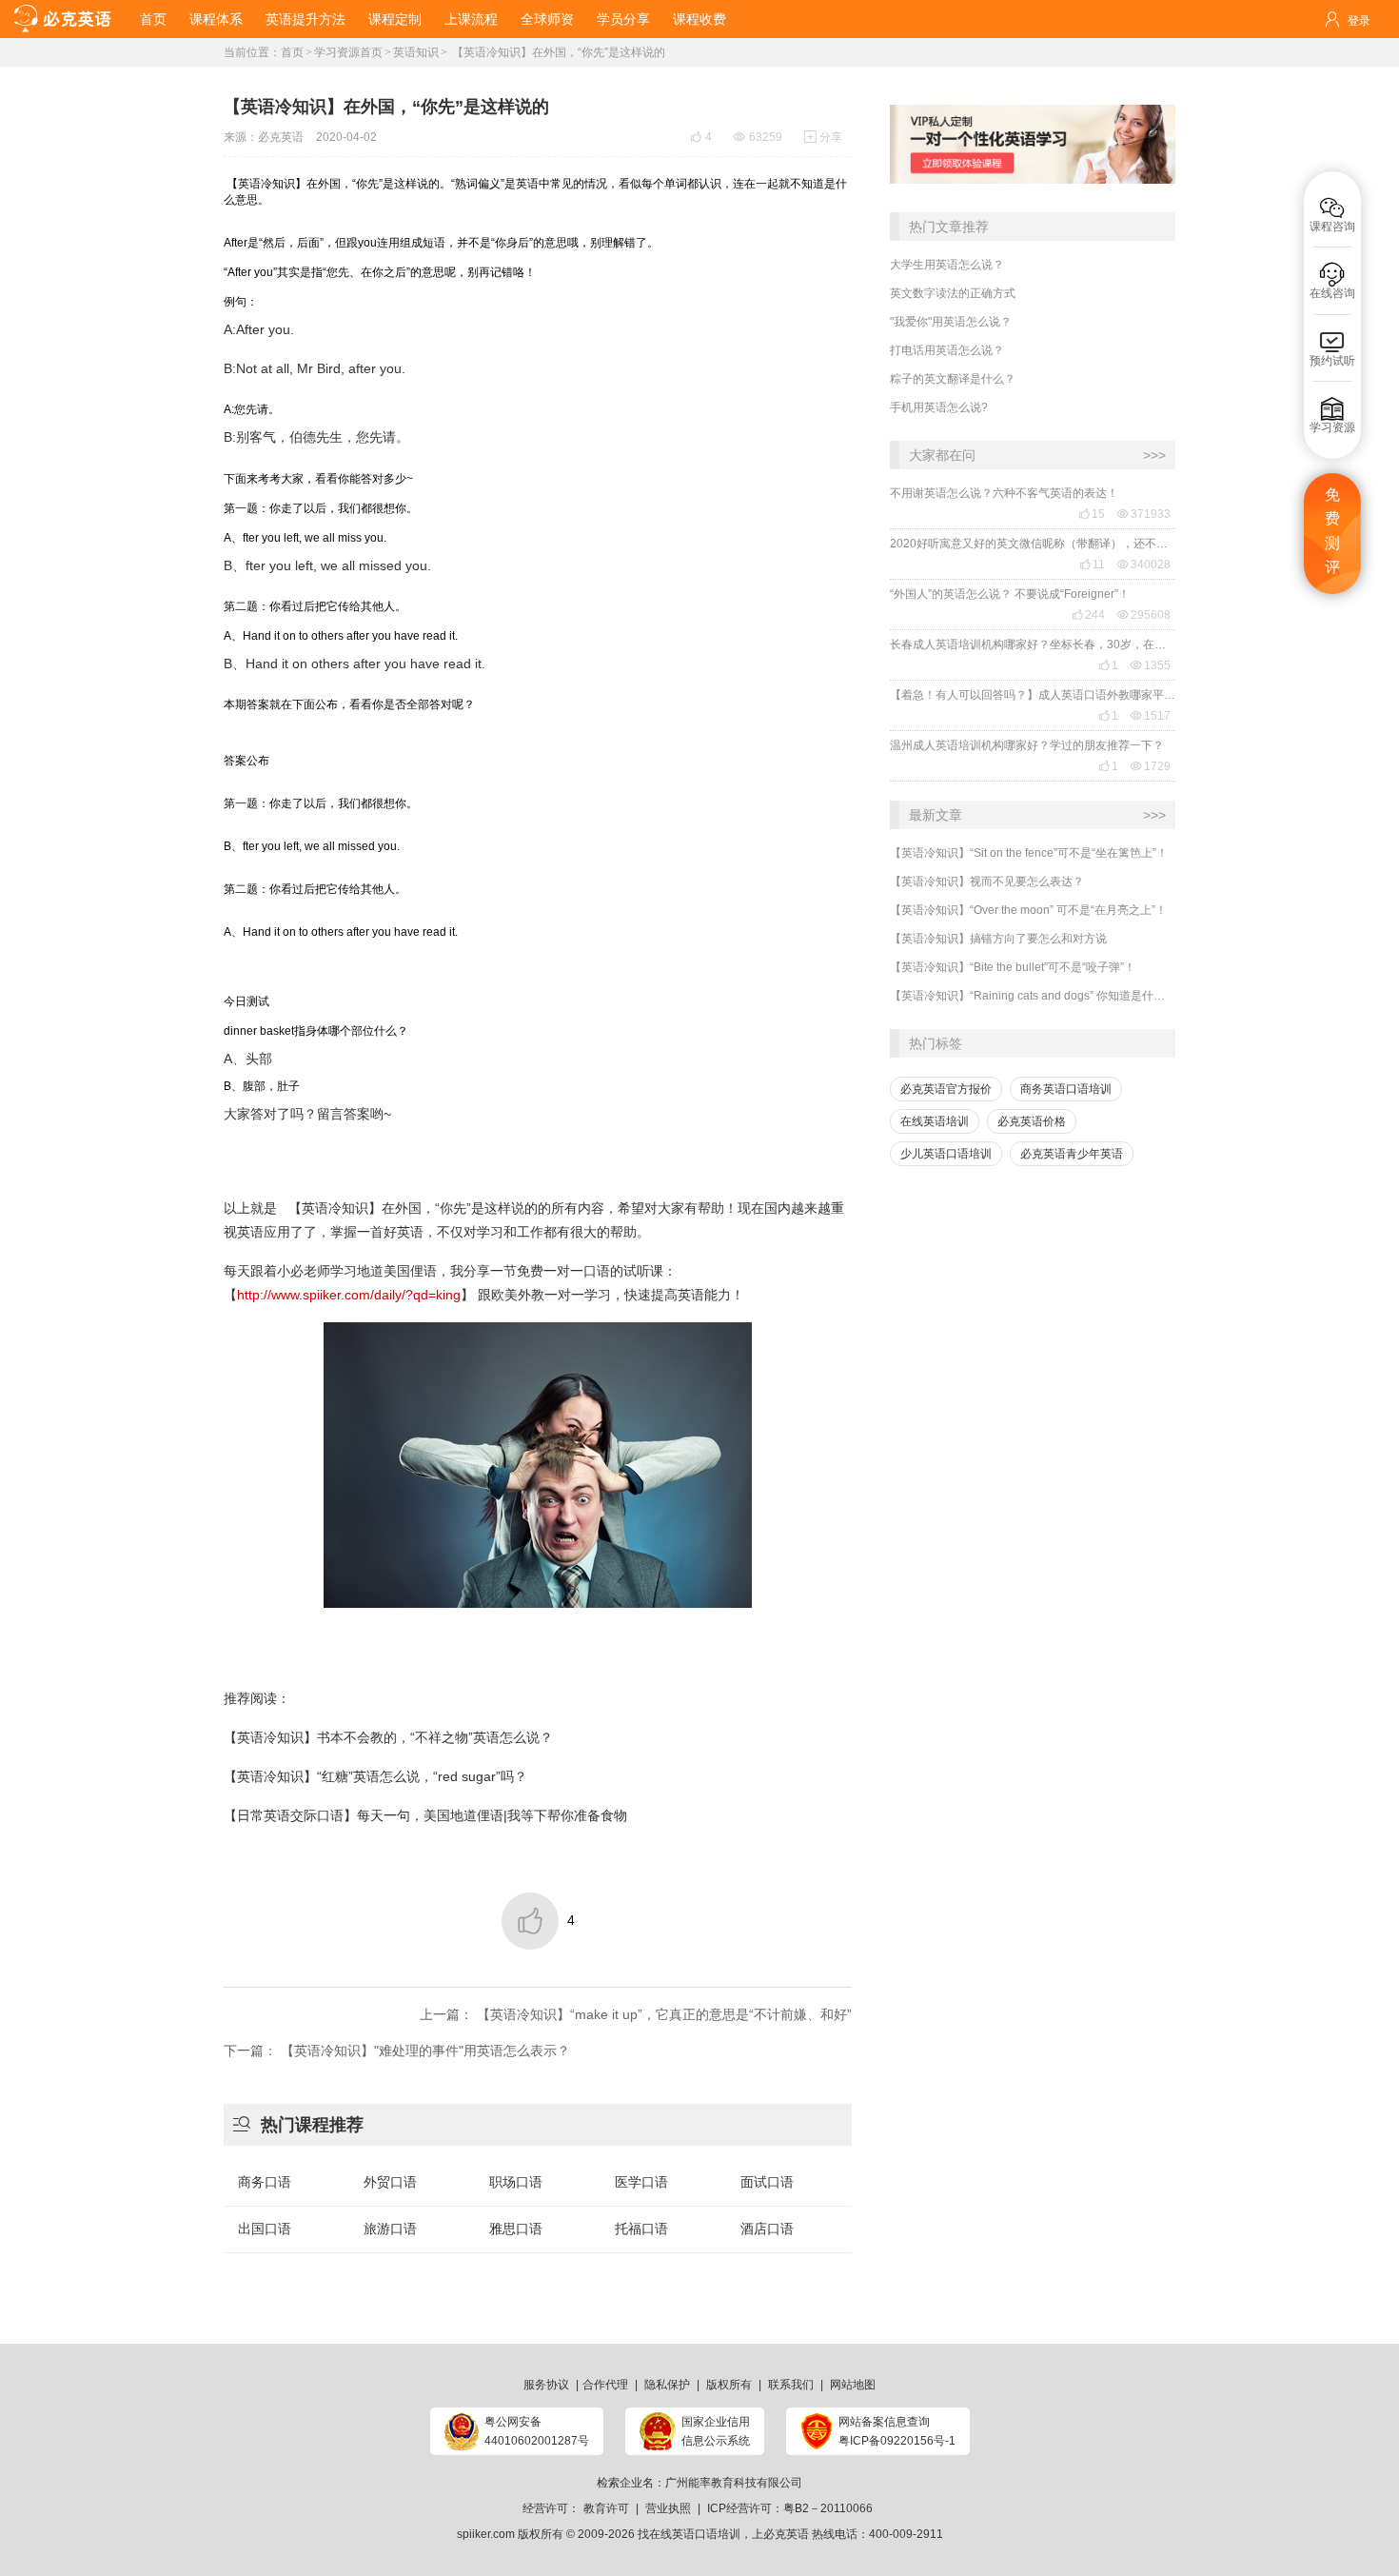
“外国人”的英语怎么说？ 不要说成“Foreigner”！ (1010, 594)
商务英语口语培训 (1066, 1089)
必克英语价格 (1032, 1121)
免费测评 (1332, 531)
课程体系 (216, 19)
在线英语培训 (935, 1121)
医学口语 (641, 2182)
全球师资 (547, 19)
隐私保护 (667, 2385)
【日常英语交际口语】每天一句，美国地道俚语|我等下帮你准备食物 (425, 1815)
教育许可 (606, 2508)
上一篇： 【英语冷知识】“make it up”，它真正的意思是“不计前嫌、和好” (636, 2014)
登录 (1359, 21)
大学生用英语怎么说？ (947, 265)
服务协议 (546, 2385)
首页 (153, 19)
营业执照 (668, 2508)
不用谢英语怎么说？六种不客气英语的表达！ (1004, 493)
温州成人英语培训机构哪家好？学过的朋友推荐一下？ (1027, 745)
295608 (1144, 615)
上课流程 (471, 19)
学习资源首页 (348, 52)
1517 (1151, 716)
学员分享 (623, 19)
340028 (1144, 565)
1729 (1151, 766)
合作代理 (605, 2385)
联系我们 (791, 2385)
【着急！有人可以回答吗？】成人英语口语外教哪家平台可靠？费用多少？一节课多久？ (1033, 695)
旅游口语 (390, 2229)
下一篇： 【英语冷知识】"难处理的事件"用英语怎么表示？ (397, 2051)
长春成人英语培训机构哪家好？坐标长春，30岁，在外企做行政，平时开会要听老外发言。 (1033, 644)
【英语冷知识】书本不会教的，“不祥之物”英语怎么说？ (388, 1737)
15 (1092, 514)
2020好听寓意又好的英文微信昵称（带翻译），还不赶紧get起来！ (1033, 544)
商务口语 (265, 2182)
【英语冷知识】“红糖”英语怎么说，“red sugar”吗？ (375, 1776)
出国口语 (265, 2229)
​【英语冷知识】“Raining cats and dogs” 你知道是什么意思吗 (1033, 996)
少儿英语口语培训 (946, 1154)
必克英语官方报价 (946, 1089)
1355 (1151, 665)
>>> (1154, 455)
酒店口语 (767, 2229)
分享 (823, 137)
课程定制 (395, 19)
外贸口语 (390, 2182)
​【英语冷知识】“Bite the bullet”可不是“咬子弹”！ (1013, 967)
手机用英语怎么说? (939, 407)
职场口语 (516, 2182)
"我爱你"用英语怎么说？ (951, 322)
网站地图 (853, 2385)
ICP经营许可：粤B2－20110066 (790, 2508)
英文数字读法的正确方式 (953, 293)
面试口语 (767, 2182)
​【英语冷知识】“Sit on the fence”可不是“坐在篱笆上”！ (1029, 853)
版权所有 (729, 2385)
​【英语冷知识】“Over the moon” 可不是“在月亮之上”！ (1028, 910)
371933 (1144, 514)
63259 (758, 137)
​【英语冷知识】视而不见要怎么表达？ (987, 882)
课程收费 (699, 19)
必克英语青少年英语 (1072, 1154)
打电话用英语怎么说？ (947, 350)
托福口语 (641, 2229)
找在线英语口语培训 (689, 2534)
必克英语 (281, 137)
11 (1092, 565)
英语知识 (416, 52)
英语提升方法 (305, 19)
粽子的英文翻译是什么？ (953, 379)
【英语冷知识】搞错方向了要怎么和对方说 (998, 939)
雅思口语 (516, 2229)
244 (1088, 615)
